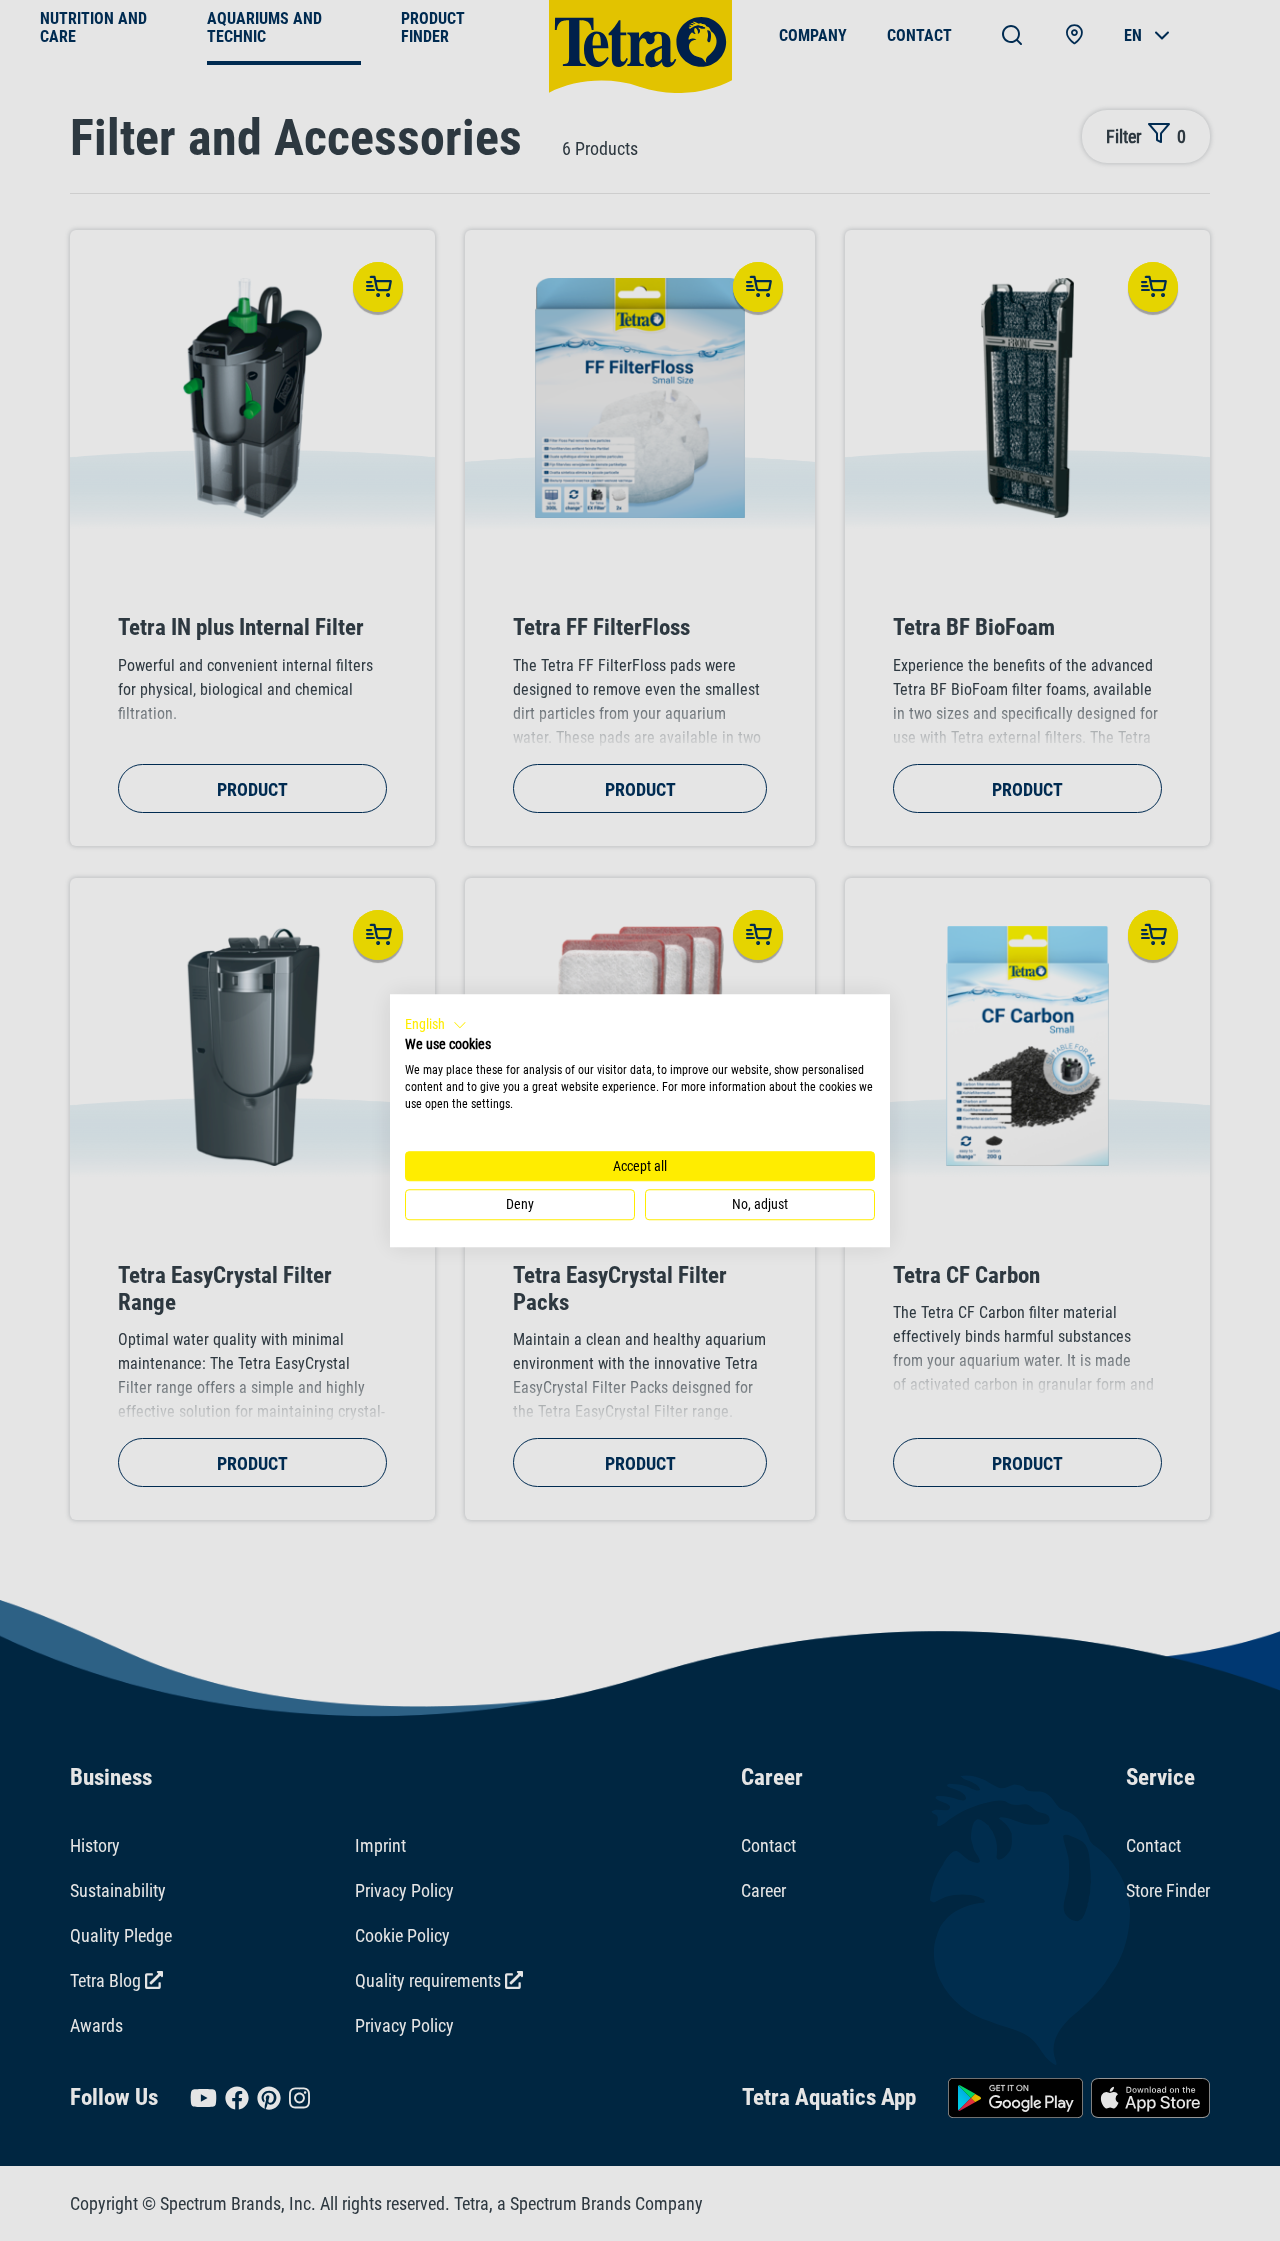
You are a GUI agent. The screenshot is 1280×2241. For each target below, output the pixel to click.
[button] (436, 1025)
